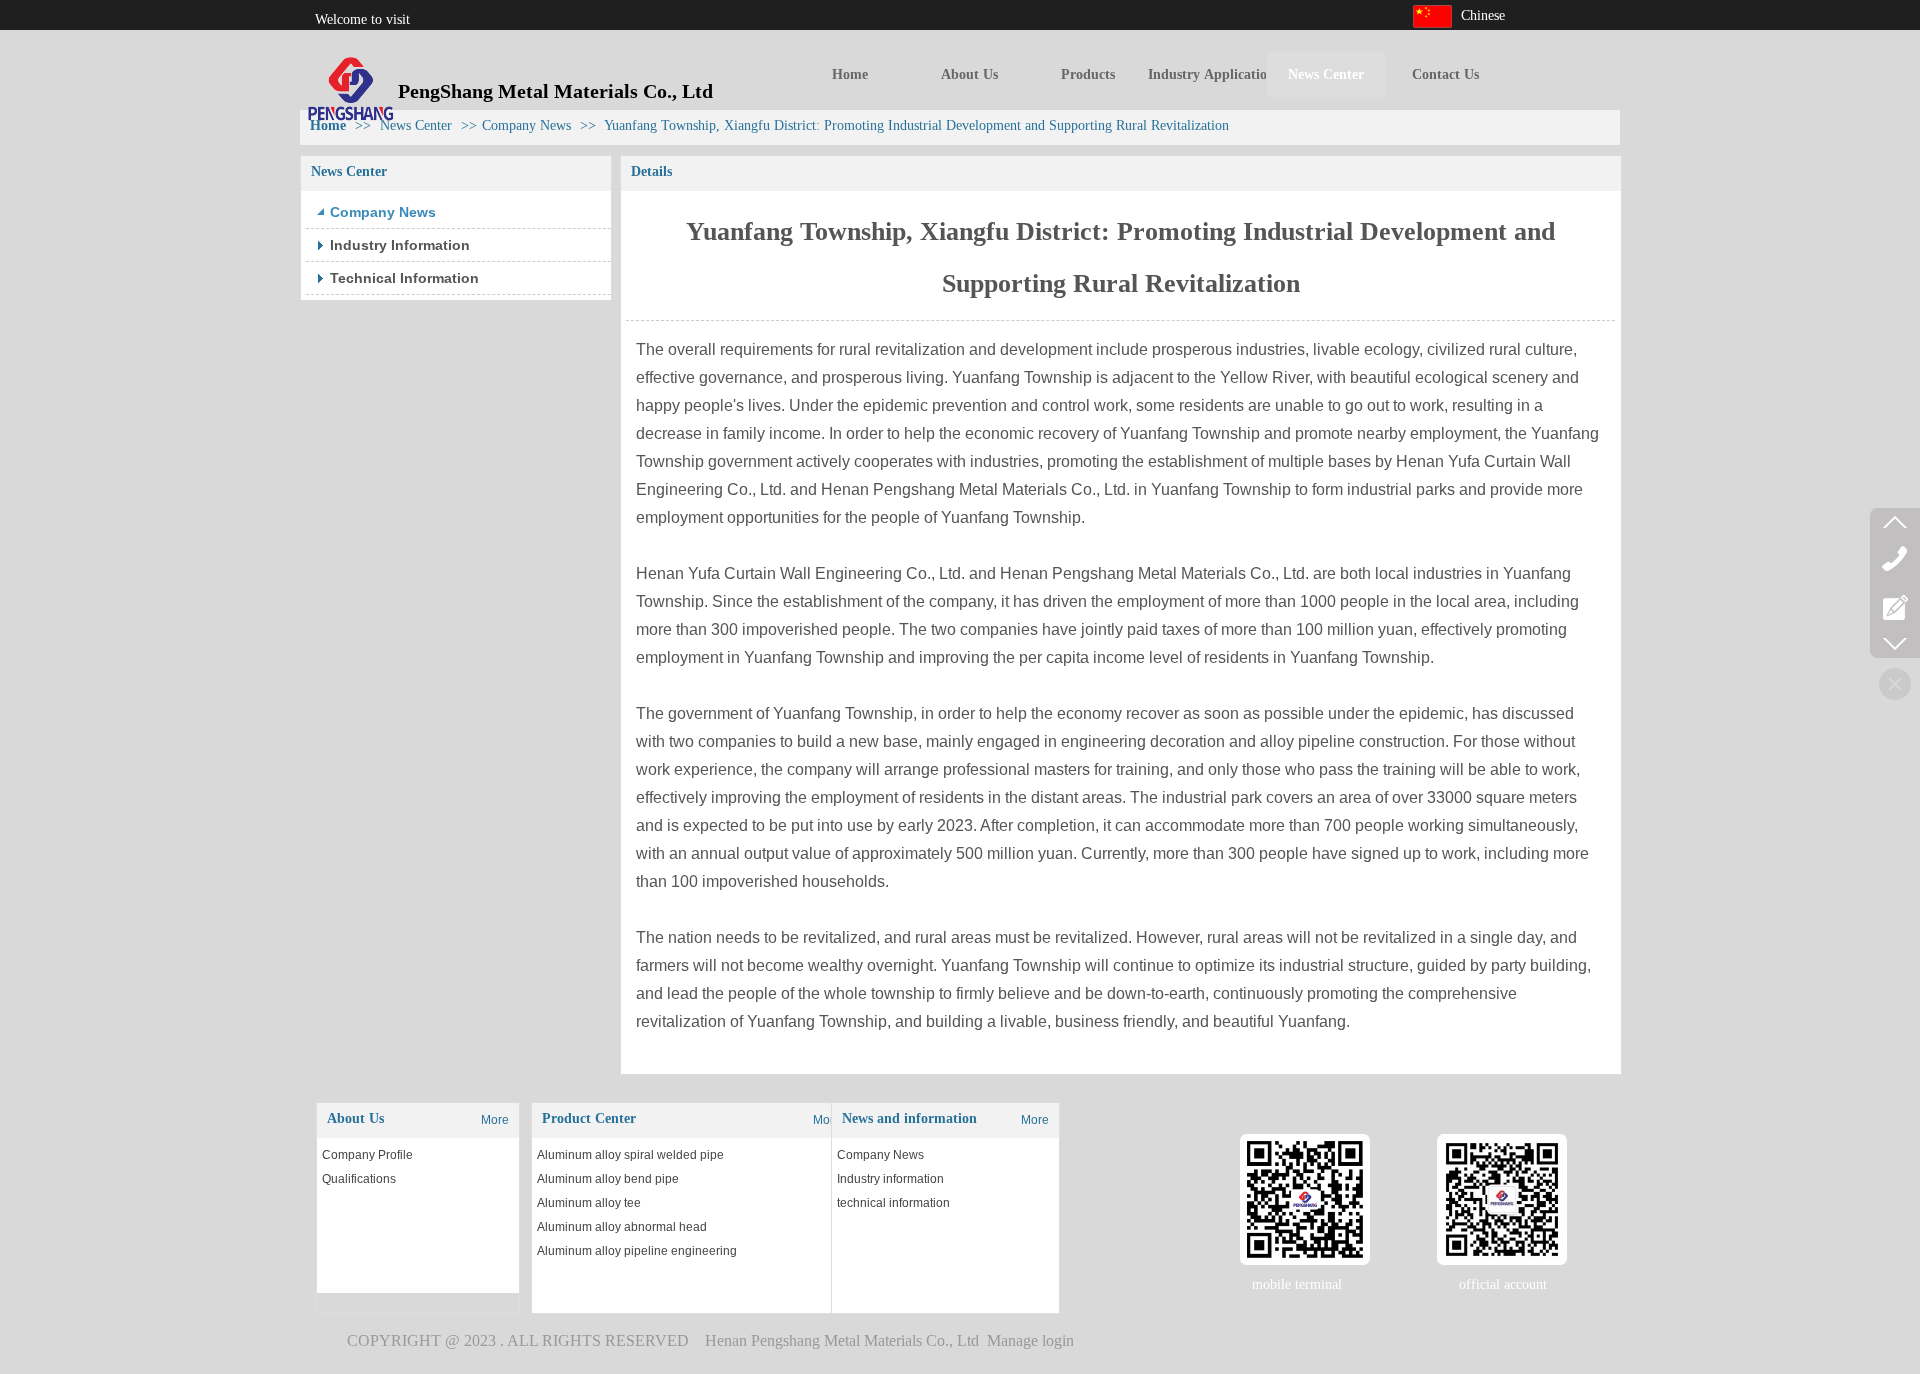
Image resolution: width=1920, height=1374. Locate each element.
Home (328, 125)
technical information (893, 1203)
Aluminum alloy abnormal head (622, 1227)
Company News (880, 1155)
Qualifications (359, 1179)
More (495, 1120)
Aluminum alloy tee (589, 1203)
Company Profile (367, 1155)
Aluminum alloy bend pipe (608, 1179)
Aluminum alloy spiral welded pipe (630, 1155)
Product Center (589, 1118)
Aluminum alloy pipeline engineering (637, 1251)
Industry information (890, 1179)
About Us (355, 1118)
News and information (909, 1118)
